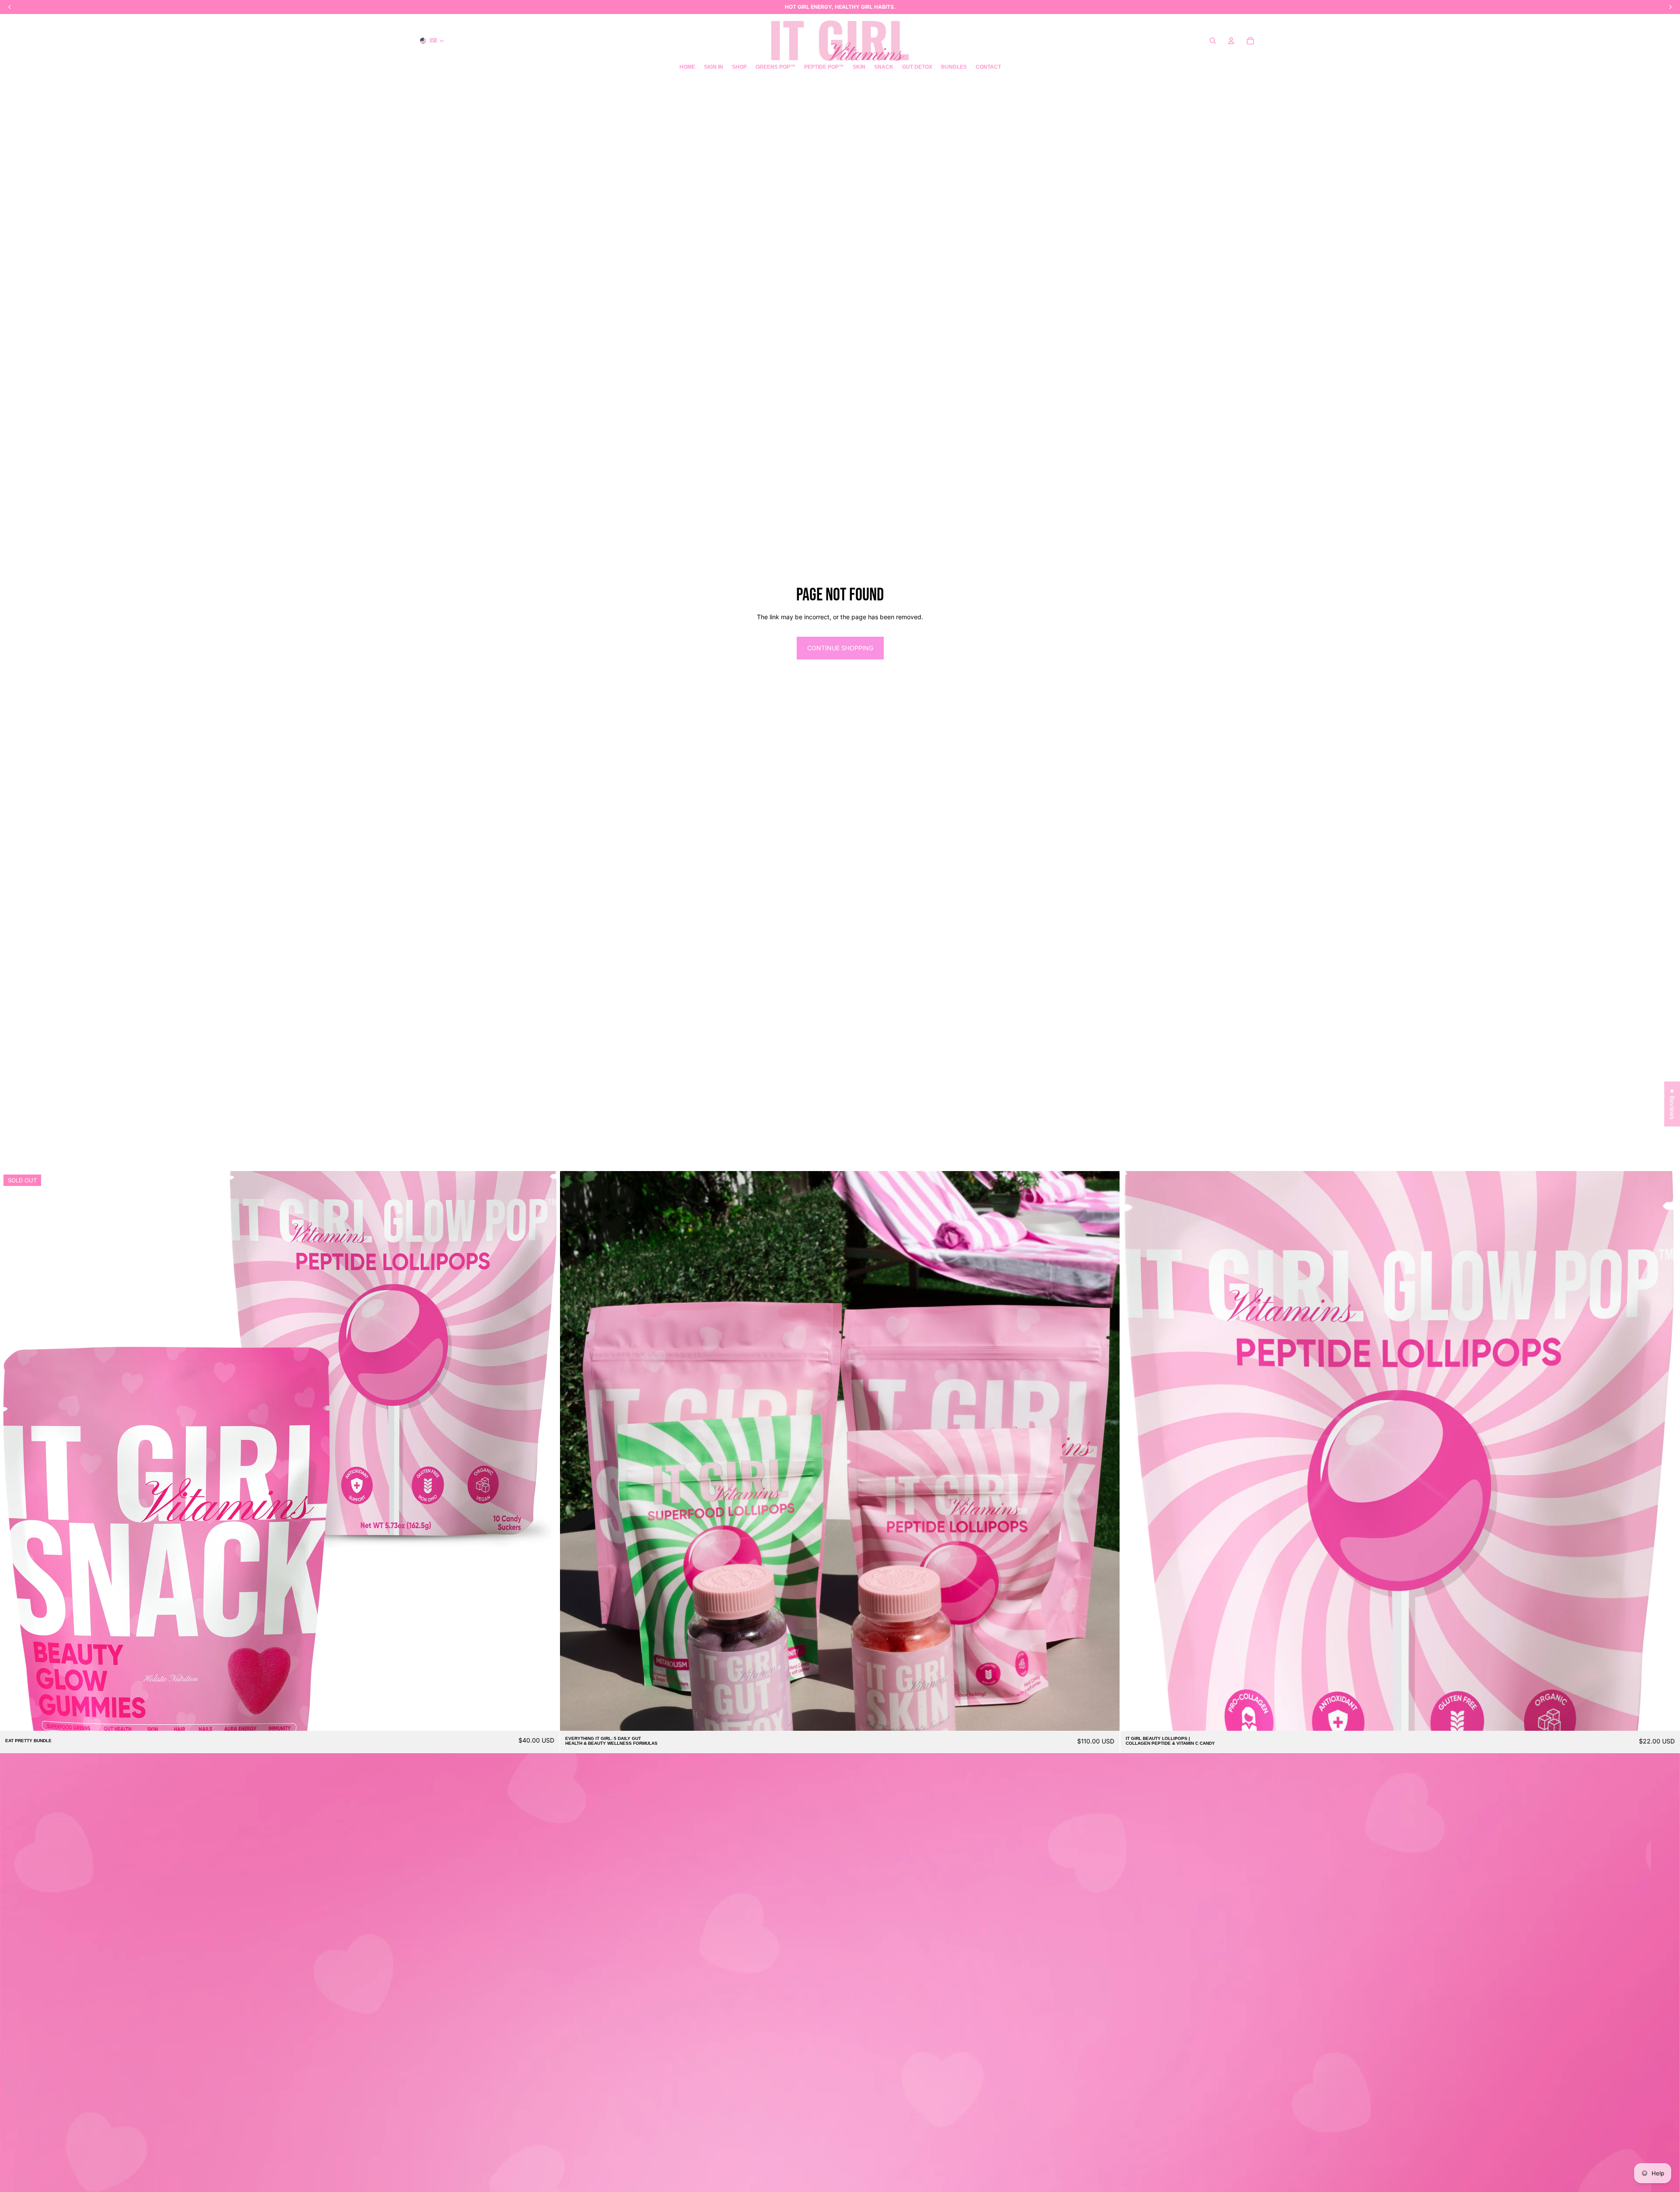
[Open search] (1213, 41)
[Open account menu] (1231, 41)
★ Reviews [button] (1672, 1104)
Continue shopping (840, 648)
